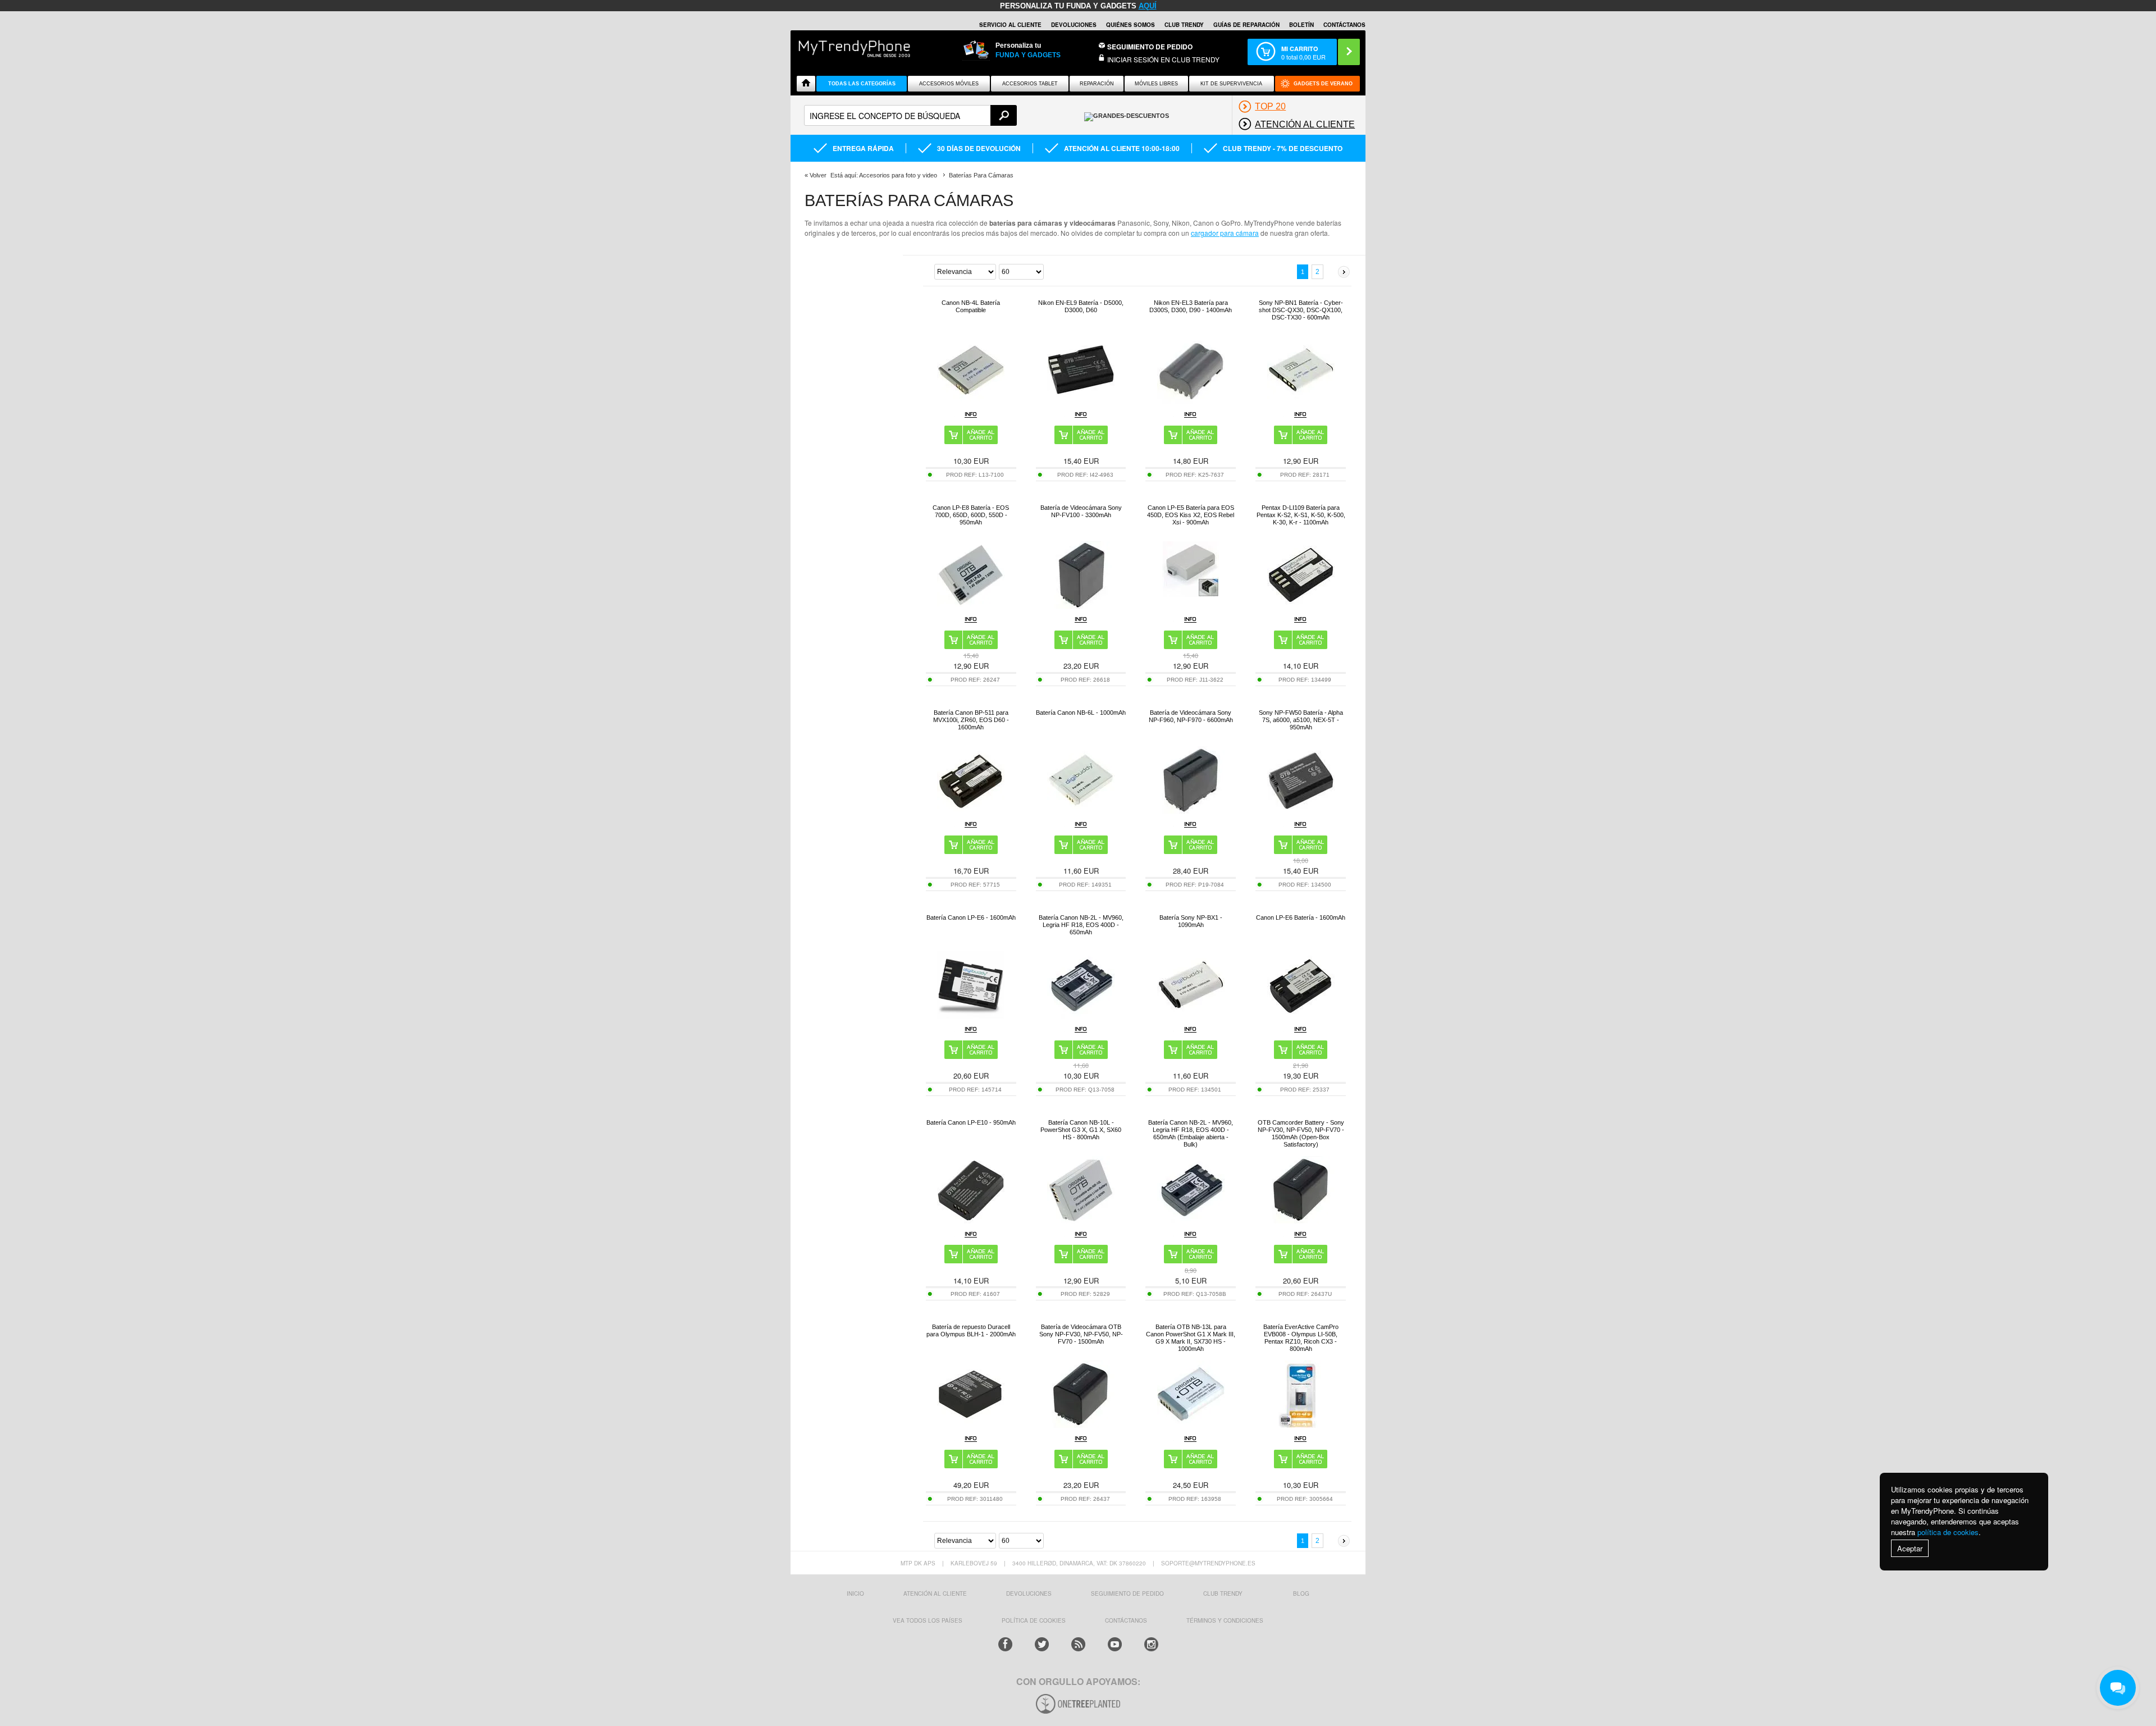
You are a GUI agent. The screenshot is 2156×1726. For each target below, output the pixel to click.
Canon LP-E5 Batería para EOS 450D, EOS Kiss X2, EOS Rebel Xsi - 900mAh (1191, 515)
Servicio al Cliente (1010, 25)
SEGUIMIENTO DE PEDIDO (1127, 1593)
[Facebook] (1005, 1644)
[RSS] (1078, 1644)
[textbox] (910, 115)
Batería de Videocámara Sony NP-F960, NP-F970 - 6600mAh (1191, 716)
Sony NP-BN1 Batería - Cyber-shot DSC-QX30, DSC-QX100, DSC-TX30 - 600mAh (1301, 310)
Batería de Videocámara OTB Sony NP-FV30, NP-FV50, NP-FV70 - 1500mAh (1081, 1334)
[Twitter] (1042, 1644)
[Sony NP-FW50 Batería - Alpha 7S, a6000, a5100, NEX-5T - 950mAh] (1301, 811)
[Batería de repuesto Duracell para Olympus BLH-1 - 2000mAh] (971, 1425)
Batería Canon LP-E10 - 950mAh (971, 1122)
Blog (1301, 1593)
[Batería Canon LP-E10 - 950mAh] (971, 1220)
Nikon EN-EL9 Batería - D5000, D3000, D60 (1081, 306)
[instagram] (1151, 1644)
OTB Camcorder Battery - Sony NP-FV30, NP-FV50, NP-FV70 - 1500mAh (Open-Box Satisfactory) (1301, 1133)
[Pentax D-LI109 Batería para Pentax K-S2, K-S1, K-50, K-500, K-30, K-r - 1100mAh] (1301, 606)
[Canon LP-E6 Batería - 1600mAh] (1301, 1015)
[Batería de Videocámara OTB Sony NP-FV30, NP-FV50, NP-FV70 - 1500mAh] (1081, 1425)
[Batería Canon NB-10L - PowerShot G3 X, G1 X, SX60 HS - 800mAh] (1081, 1220)
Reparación (1097, 84)
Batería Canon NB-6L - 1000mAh (1081, 713)
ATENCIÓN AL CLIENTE (935, 1593)
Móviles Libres (1156, 84)
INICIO (855, 1593)
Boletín (1301, 25)
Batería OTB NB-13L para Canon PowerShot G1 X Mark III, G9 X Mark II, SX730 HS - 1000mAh (1191, 1338)
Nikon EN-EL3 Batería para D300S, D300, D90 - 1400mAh (1191, 306)
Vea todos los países (928, 1620)
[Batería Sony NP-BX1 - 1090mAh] (1191, 1015)
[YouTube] (1115, 1644)
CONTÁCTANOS (1344, 25)
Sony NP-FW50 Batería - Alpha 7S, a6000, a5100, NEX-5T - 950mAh (1301, 720)
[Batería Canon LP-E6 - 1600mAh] (971, 1015)
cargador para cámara (1225, 233)
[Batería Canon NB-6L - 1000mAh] (1081, 811)
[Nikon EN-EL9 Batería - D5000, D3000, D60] (1081, 401)
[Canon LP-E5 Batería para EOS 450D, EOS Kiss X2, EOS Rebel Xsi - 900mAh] (1191, 594)
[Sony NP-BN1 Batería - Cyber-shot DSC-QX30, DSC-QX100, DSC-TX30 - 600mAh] (1301, 401)
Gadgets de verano (1323, 84)
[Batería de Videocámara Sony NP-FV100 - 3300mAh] (1081, 606)
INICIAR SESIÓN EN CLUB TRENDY (1163, 59)
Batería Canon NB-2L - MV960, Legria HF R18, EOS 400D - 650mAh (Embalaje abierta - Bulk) (1191, 1133)
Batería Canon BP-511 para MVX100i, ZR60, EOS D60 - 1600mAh (971, 720)
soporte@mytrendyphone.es (1208, 1563)
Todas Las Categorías (862, 84)
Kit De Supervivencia (1231, 84)
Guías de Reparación (1246, 25)
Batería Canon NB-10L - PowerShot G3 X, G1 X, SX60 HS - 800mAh (1081, 1130)
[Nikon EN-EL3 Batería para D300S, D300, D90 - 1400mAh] (1191, 401)
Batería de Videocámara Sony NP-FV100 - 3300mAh (1081, 511)
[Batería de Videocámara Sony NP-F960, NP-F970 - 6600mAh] (1191, 811)
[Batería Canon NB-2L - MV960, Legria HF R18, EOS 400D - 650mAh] (1081, 1015)
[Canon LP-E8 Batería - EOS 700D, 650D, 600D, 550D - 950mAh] (971, 606)
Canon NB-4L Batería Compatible (971, 306)
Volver (818, 175)
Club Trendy (1184, 25)
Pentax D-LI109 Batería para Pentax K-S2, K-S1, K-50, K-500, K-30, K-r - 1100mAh (1301, 515)
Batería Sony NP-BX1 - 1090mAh (1191, 921)
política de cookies (1948, 1532)
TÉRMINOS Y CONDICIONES (1225, 1620)
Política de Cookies (1034, 1620)
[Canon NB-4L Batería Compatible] (971, 401)
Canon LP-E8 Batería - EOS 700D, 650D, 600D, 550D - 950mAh (971, 515)
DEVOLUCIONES (1074, 25)
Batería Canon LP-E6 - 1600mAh (971, 917)
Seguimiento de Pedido (1150, 47)
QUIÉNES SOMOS (1130, 25)
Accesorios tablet (1030, 84)
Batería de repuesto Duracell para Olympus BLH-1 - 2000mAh (971, 1330)
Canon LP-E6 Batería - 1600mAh (1301, 917)
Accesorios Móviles (949, 84)
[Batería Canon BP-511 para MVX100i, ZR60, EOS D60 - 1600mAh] (971, 811)
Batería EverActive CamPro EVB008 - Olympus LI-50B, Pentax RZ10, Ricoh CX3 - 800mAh (1301, 1338)
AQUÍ (1148, 6)
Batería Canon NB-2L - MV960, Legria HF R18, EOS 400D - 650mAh (1081, 925)
